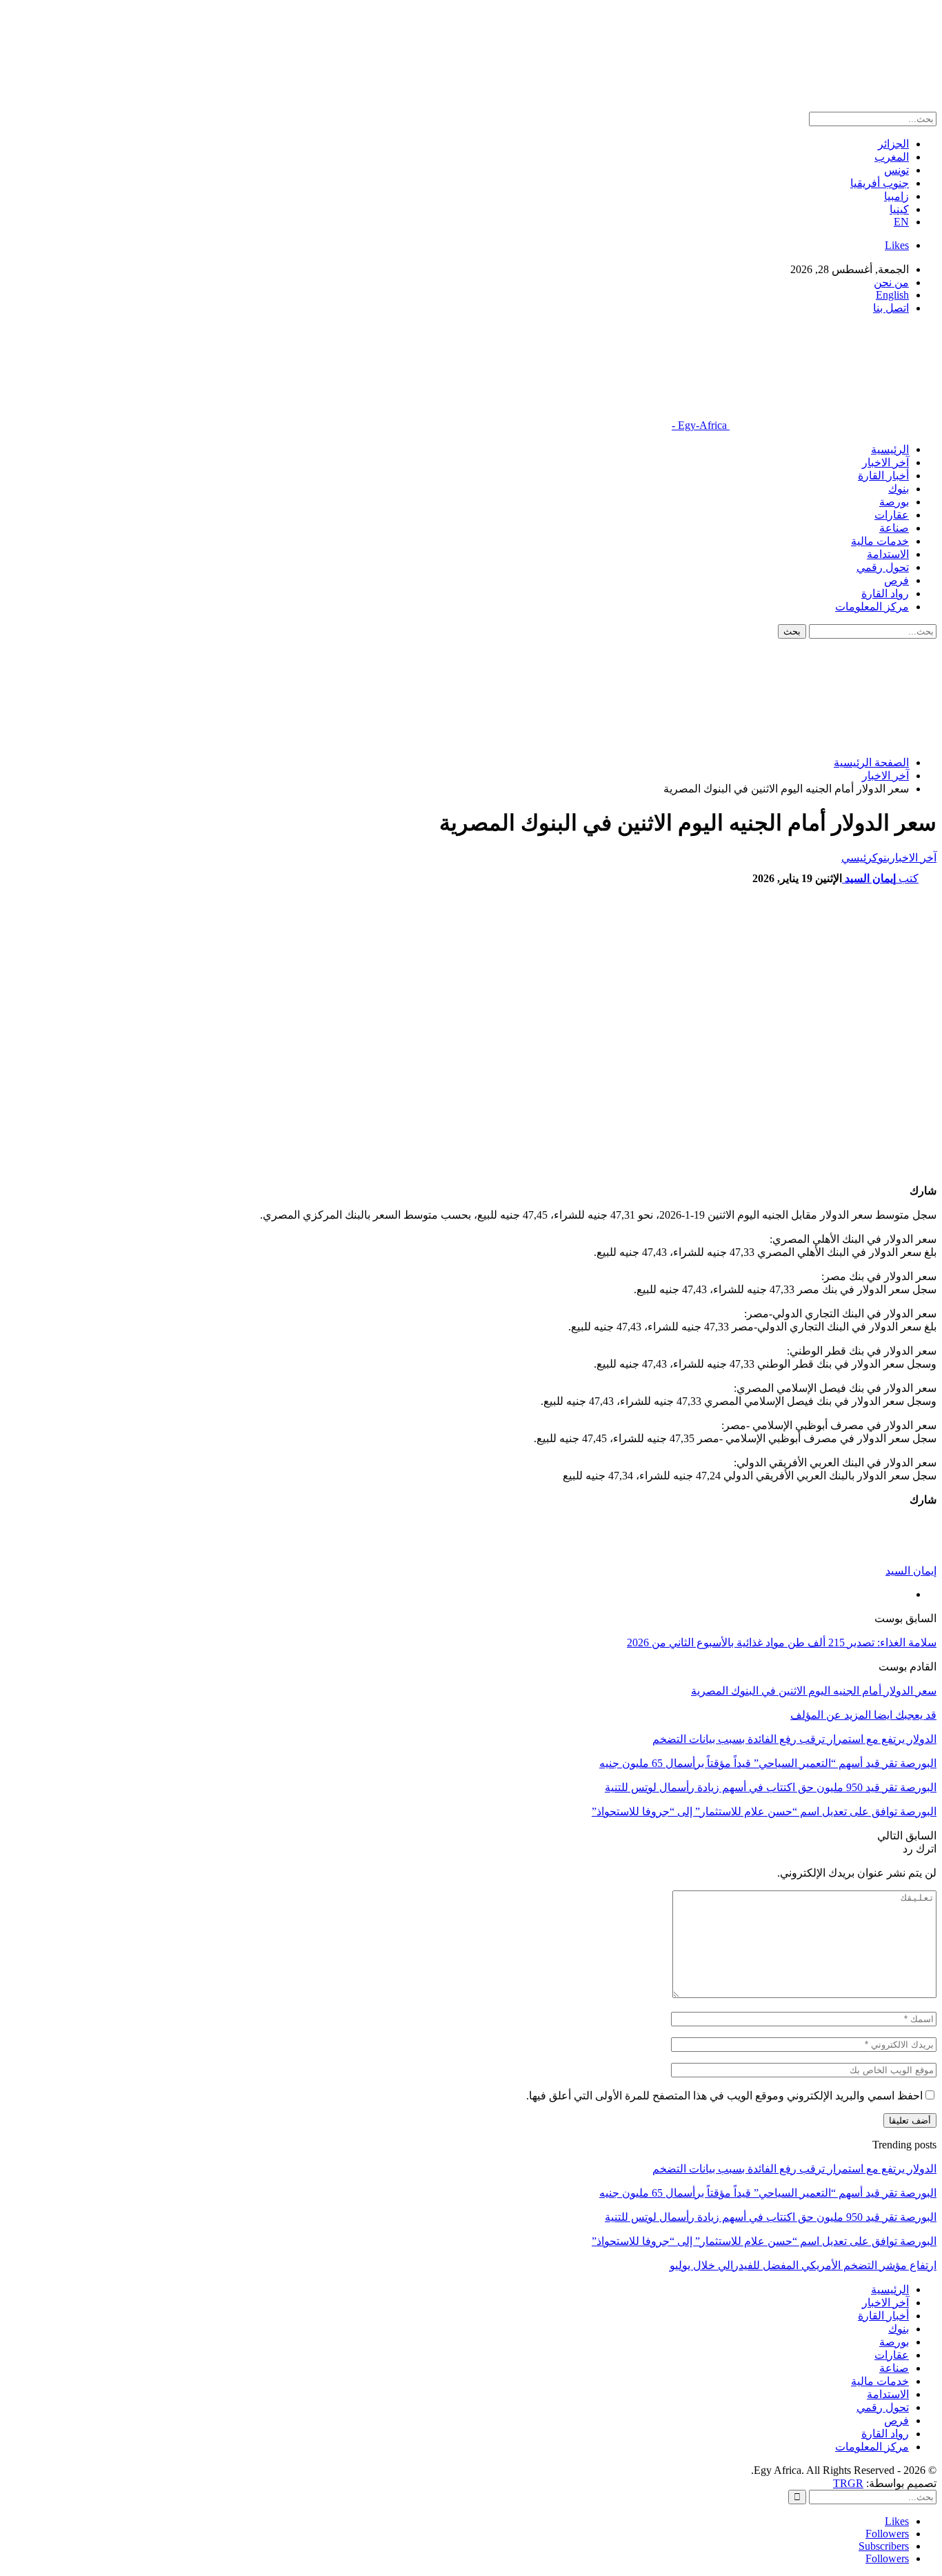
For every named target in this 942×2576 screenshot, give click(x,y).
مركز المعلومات (872, 607)
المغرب (892, 157)
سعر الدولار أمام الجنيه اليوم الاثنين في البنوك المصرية (814, 1691)
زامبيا (896, 196)
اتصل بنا (891, 308)
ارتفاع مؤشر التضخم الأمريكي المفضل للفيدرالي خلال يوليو (803, 2265)
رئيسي (857, 858)
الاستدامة (888, 554)
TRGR (848, 2483)
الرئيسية (890, 449)
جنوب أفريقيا (880, 183)
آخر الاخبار (885, 462)
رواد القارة (885, 593)
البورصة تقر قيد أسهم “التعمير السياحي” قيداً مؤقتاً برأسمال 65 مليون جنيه (768, 2193)
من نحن (891, 282)
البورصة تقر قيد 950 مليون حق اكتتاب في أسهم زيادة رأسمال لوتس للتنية (771, 2217)
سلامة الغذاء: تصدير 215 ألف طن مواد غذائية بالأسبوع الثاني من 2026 (782, 1643)
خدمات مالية (880, 541)
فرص (896, 580)
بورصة (894, 502)
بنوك (899, 489)
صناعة (894, 528)
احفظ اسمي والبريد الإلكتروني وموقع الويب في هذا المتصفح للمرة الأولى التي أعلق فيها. (724, 2096)
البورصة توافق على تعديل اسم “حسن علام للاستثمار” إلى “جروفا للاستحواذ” (764, 2241)
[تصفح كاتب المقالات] (909, 1558)
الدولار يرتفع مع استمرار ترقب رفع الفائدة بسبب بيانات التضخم (794, 2169)
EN (901, 222)
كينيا (899, 209)
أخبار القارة (883, 476)
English (892, 295)
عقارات (892, 515)
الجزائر (893, 144)
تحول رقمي (883, 567)
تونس (896, 170)
